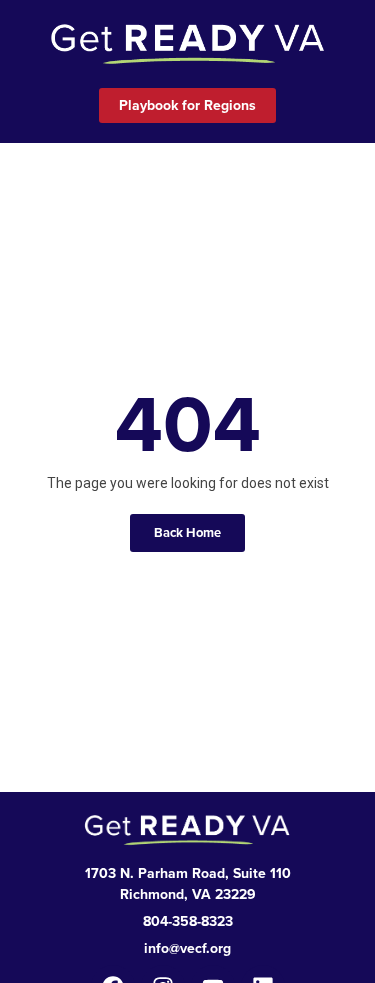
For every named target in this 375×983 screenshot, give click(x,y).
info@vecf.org (187, 948)
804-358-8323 (188, 921)
